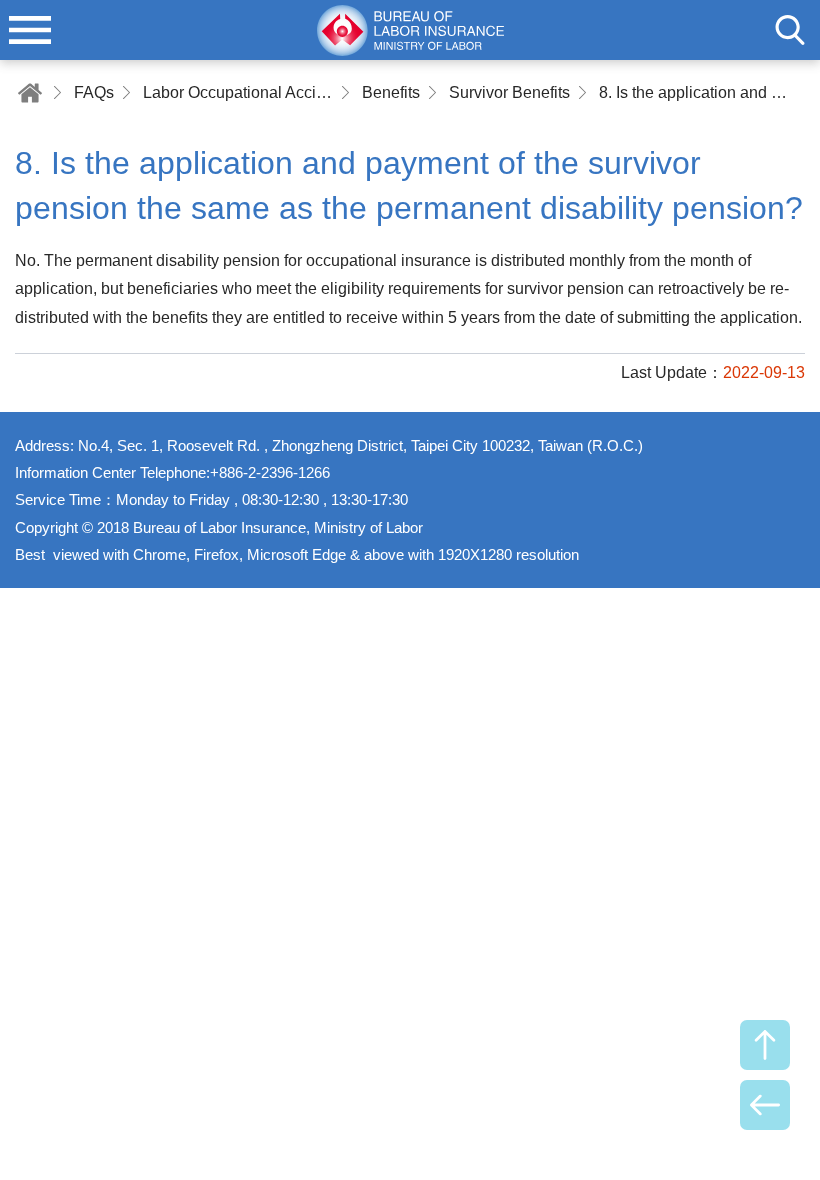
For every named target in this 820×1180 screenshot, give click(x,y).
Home (30, 92)
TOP (765, 1045)
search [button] (790, 30)
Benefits (391, 92)
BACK (765, 1105)
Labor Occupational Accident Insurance (238, 92)
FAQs (94, 92)
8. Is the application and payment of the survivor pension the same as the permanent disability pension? (694, 92)
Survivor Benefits (509, 92)
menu (30, 30)
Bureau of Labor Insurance (410, 30)
